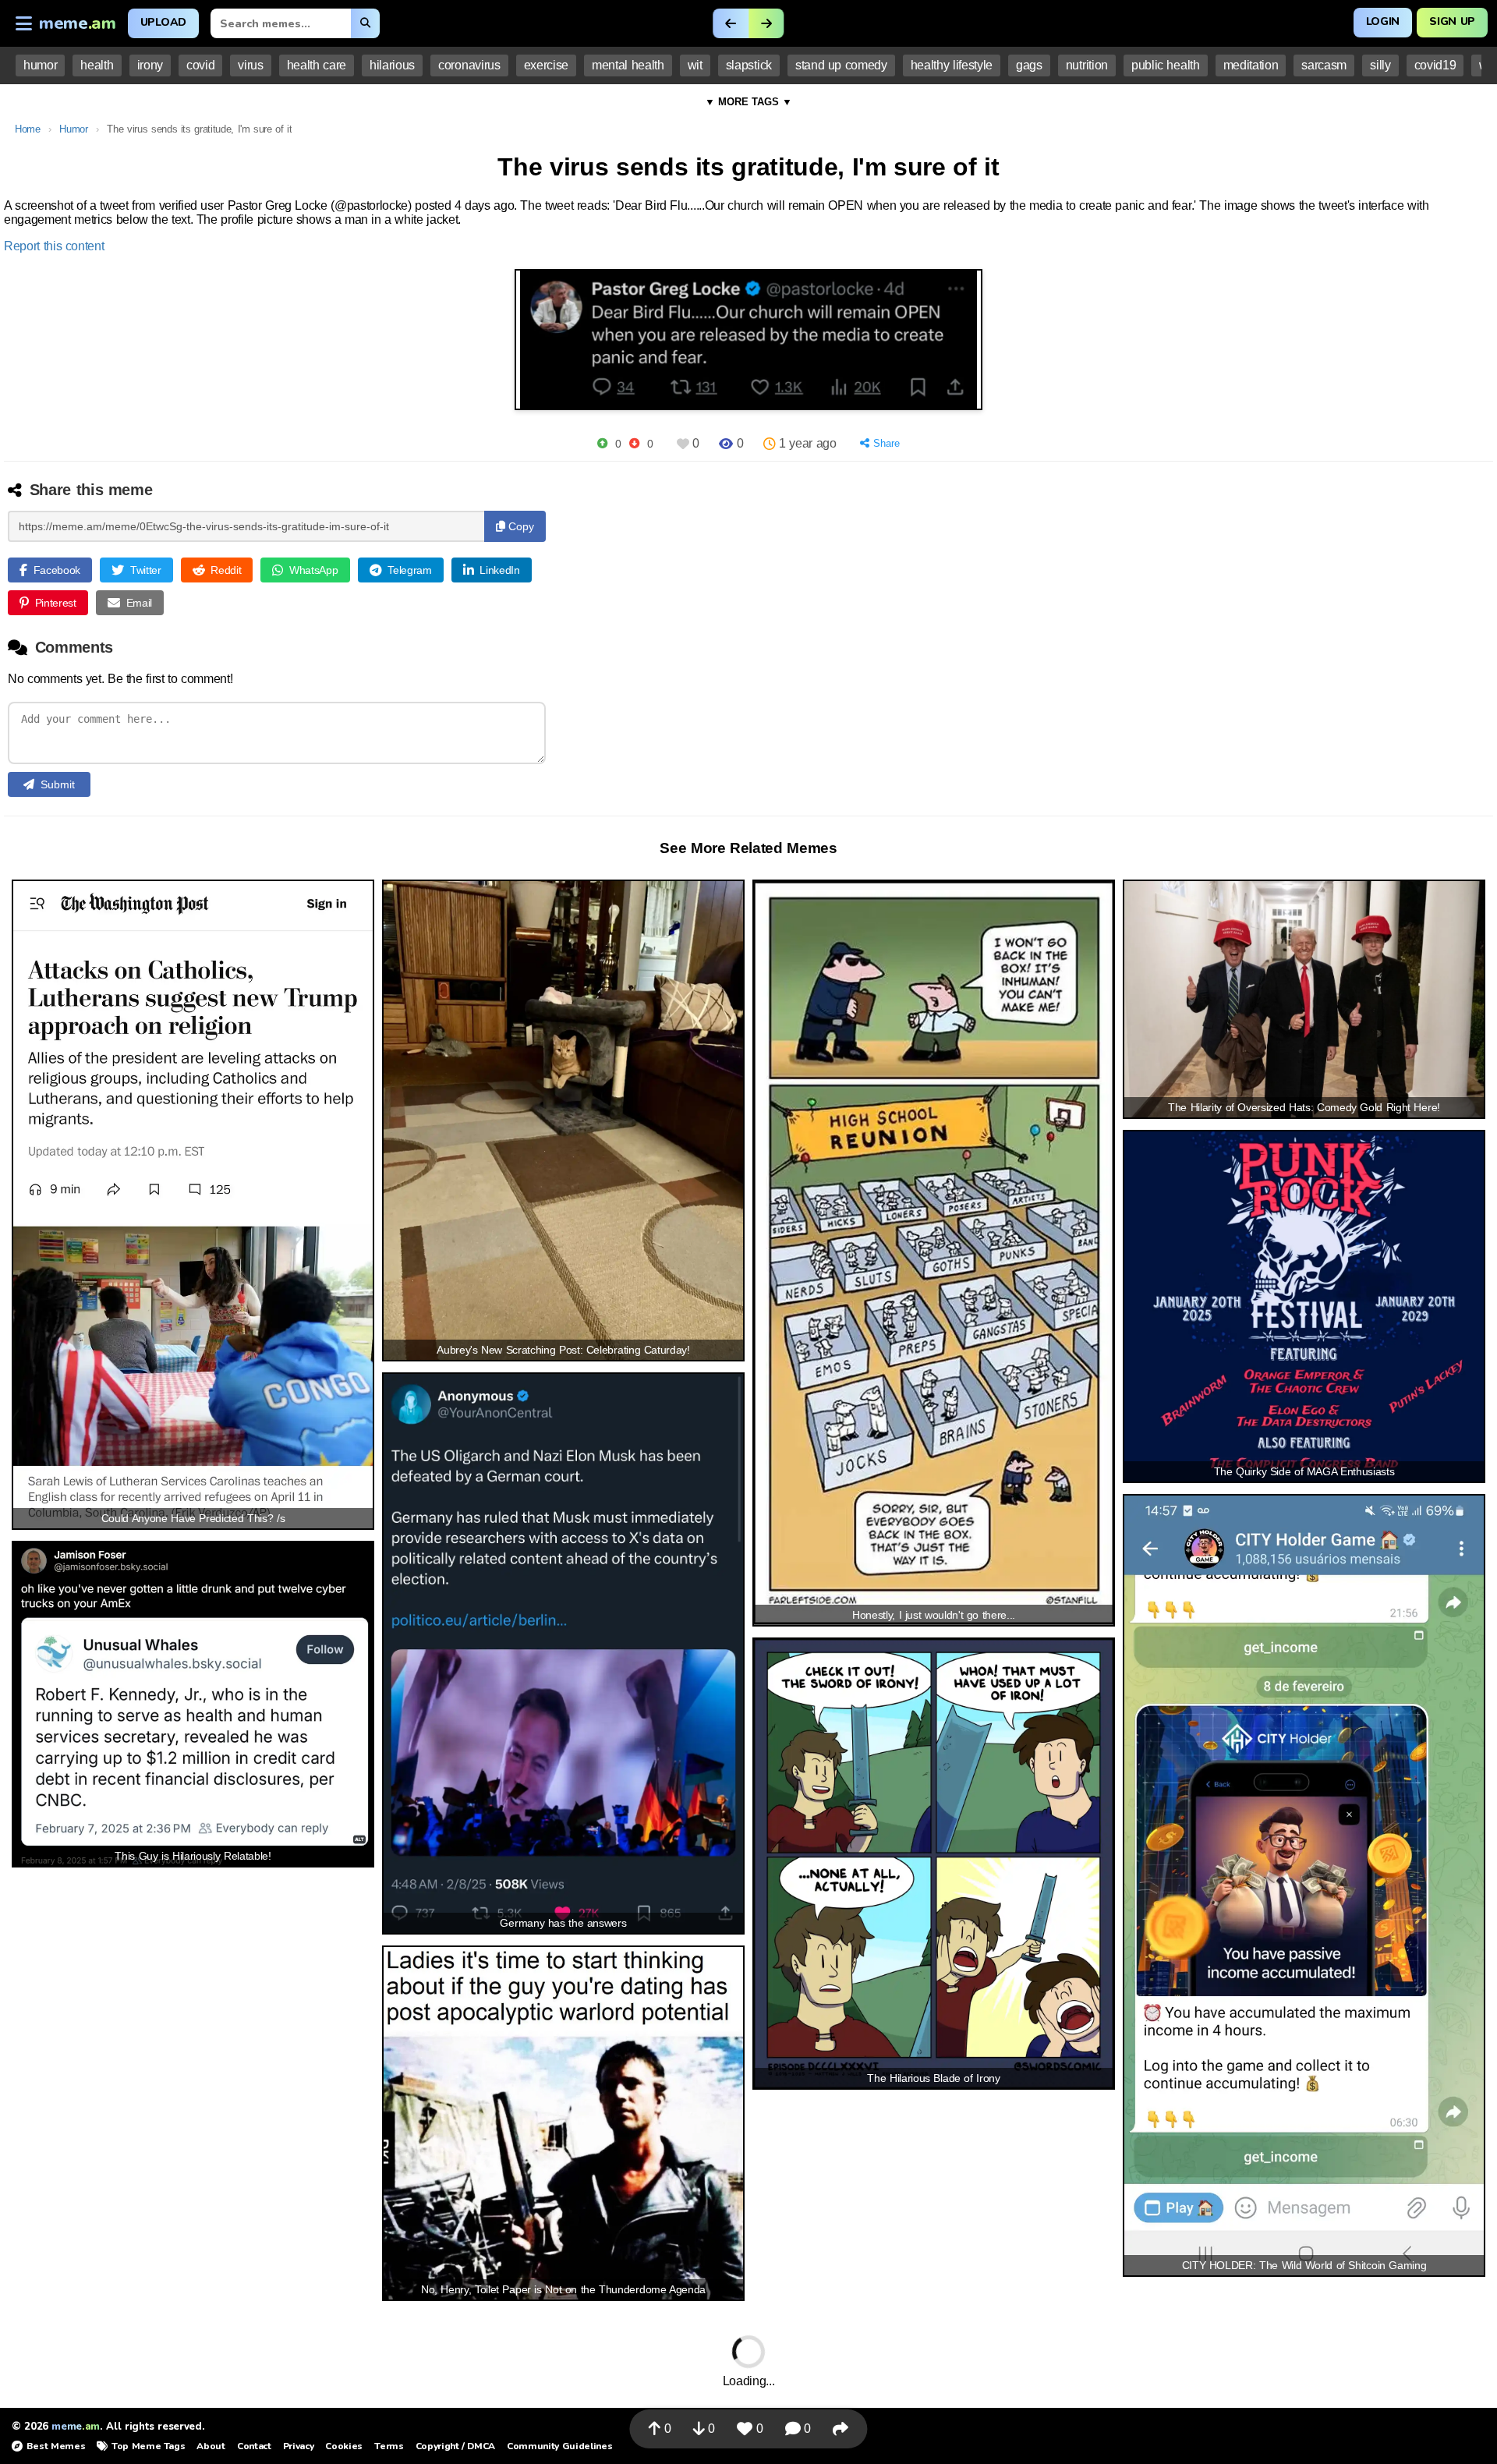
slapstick (749, 65)
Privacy (299, 2446)
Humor (73, 129)
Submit (58, 784)
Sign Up (1452, 21)
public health (1166, 65)
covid (200, 65)
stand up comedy (841, 65)
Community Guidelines (559, 2446)
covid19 (1435, 65)
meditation (1251, 65)
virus (250, 65)
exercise (546, 65)
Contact (254, 2446)
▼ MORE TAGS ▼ (748, 102)
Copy (520, 526)
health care (317, 65)
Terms (389, 2446)
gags (1029, 65)
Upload (163, 22)
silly (1380, 65)
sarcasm (1324, 65)
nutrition (1087, 65)
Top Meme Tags (148, 2446)
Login (1383, 21)
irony (150, 65)
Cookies (344, 2446)
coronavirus (469, 65)
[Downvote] (634, 443)
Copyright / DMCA (455, 2446)
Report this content (54, 246)
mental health (628, 65)
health (97, 65)
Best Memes (56, 2446)
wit (695, 65)
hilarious (392, 65)
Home (28, 129)
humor (40, 65)
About (211, 2446)
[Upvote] (602, 443)
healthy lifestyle (952, 65)
